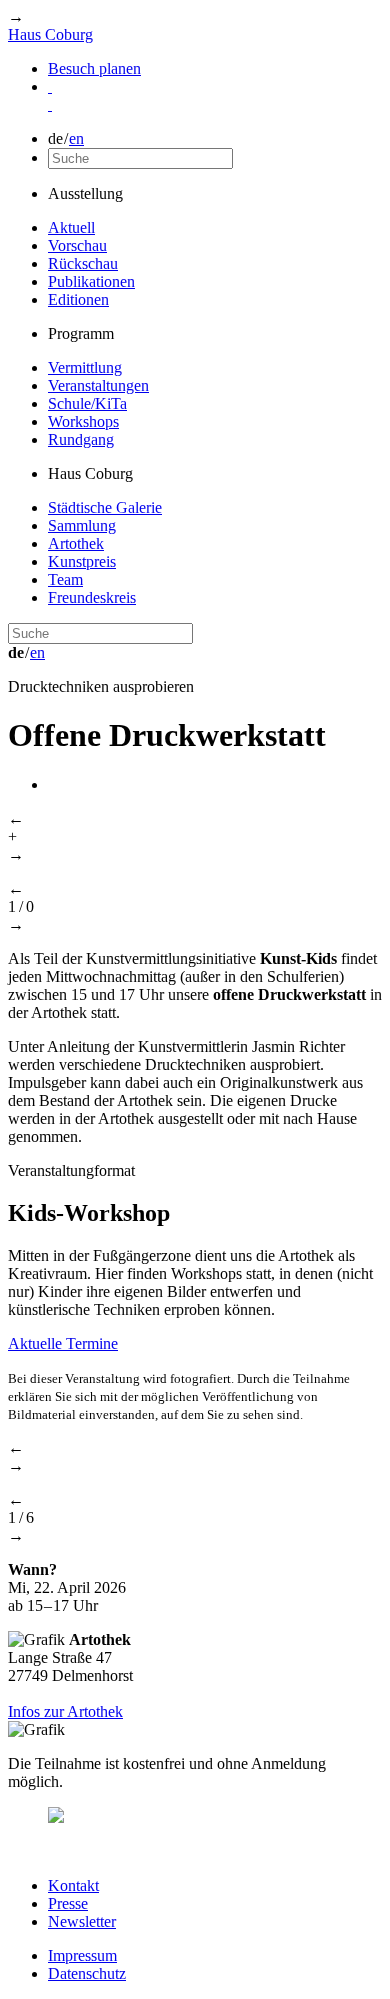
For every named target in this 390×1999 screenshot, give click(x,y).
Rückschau (83, 263)
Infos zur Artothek (65, 1711)
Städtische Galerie (105, 507)
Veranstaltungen (98, 385)
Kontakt (73, 1885)
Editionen (78, 299)
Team (65, 579)
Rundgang (81, 439)
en (76, 138)
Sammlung (82, 525)
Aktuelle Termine (63, 1343)
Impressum (82, 1955)
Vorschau (77, 245)
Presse (68, 1903)
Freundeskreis (92, 597)
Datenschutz (87, 1973)
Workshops (83, 421)
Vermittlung (85, 367)
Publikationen (91, 281)
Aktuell (71, 227)
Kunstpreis (82, 561)
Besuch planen (94, 68)
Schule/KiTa (87, 403)
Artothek (76, 543)
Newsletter (82, 1921)
